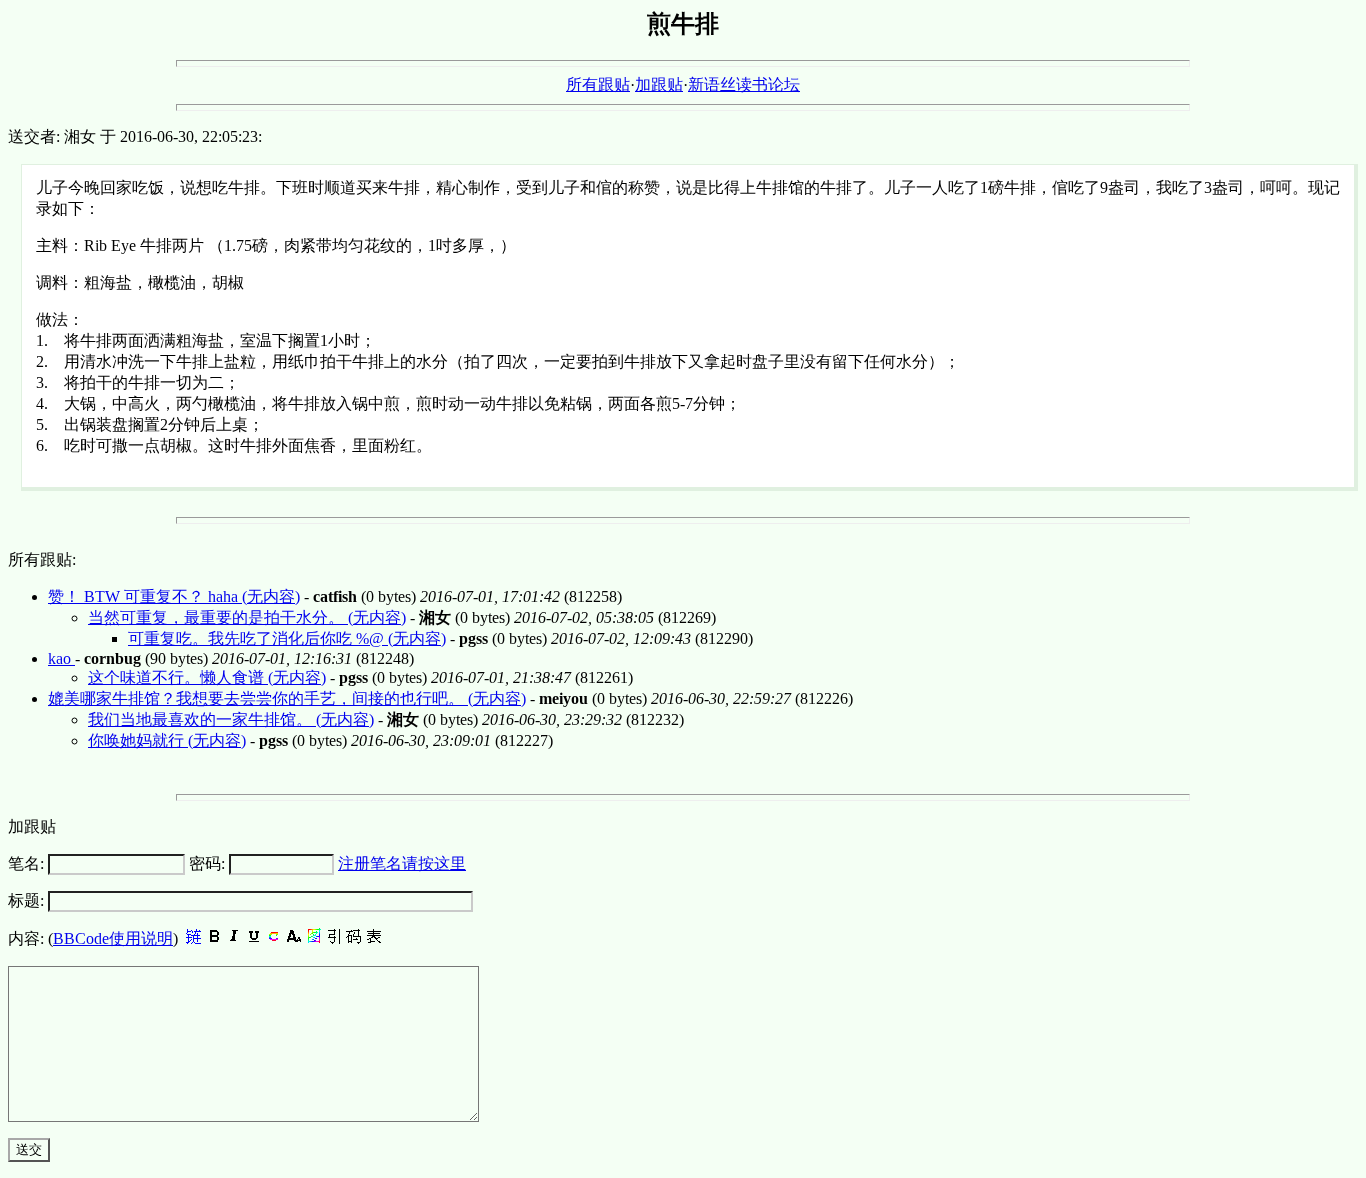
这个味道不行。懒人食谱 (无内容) (207, 677)
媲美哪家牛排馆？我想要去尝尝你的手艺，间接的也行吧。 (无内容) (287, 698)
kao (61, 658)
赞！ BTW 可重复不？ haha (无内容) (174, 596)
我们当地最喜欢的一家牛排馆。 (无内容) (231, 719)
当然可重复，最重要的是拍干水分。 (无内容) (247, 617)
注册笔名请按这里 (402, 863)
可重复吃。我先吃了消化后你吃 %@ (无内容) (287, 638)
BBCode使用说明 (113, 938)
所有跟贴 (598, 84)
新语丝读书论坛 (744, 84)
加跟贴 (659, 84)
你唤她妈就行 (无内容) (167, 740)
